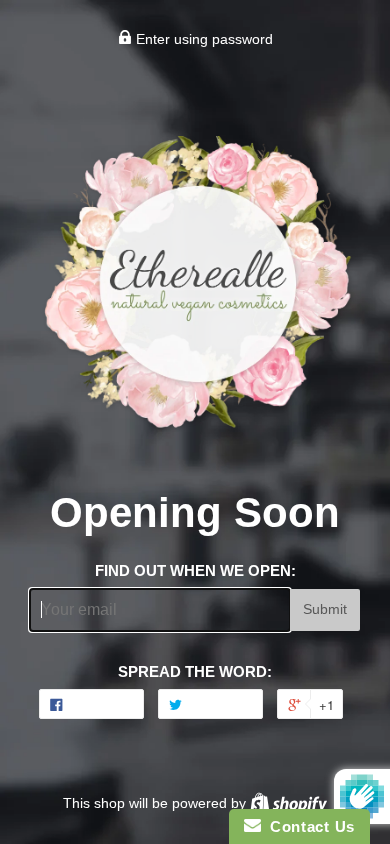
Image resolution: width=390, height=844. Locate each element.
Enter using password (202, 39)
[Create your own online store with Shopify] (288, 803)
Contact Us (308, 826)
